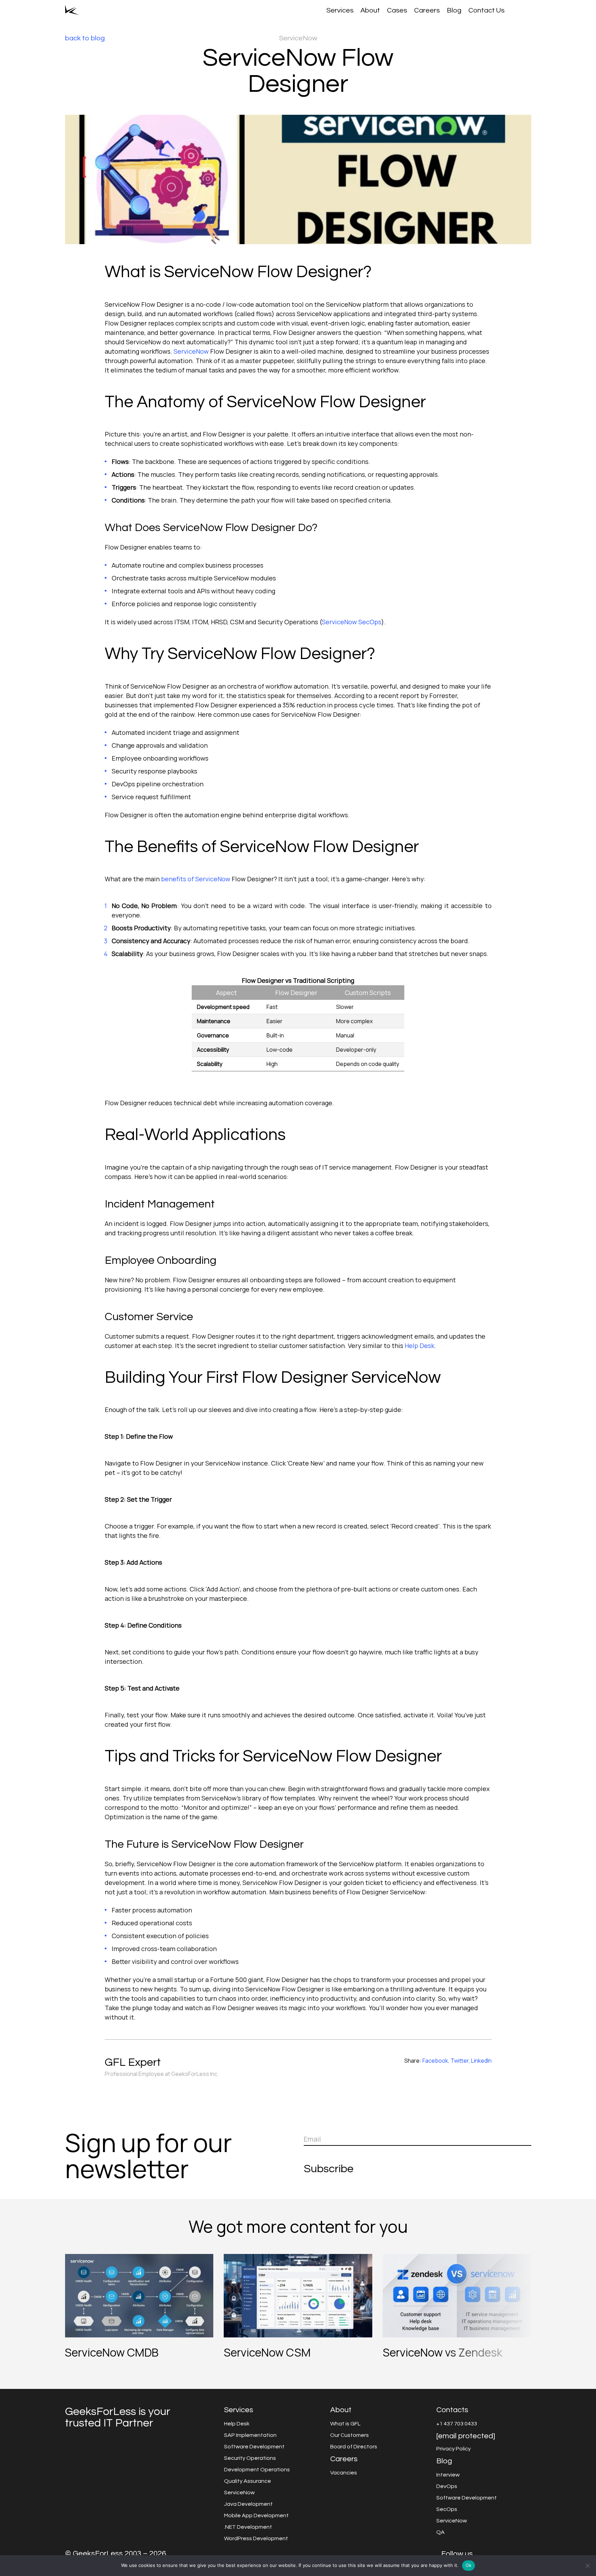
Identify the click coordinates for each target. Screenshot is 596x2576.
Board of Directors (354, 2447)
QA (440, 2532)
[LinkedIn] (508, 2554)
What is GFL (345, 2424)
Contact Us (486, 10)
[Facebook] (488, 2554)
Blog (454, 10)
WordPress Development (256, 2538)
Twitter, (460, 2061)
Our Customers (349, 2435)
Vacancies (344, 2473)
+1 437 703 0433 (457, 2424)
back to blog (85, 38)
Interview (448, 2475)
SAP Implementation (250, 2435)
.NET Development (248, 2527)
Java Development (248, 2504)
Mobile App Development (256, 2515)
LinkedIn (481, 2061)
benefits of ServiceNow (196, 879)
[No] (587, 2566)
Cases (397, 10)
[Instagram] (498, 2554)
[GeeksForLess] (72, 10)
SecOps (447, 2509)
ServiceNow (191, 351)
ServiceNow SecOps (352, 622)
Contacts (452, 2410)
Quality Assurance (248, 2481)
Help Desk (419, 1346)
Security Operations (250, 2458)
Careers (427, 10)
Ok (469, 2565)
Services (340, 10)
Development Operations (257, 2470)
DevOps (447, 2486)
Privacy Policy (454, 2449)
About (370, 10)
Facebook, (436, 2061)
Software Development (254, 2447)
